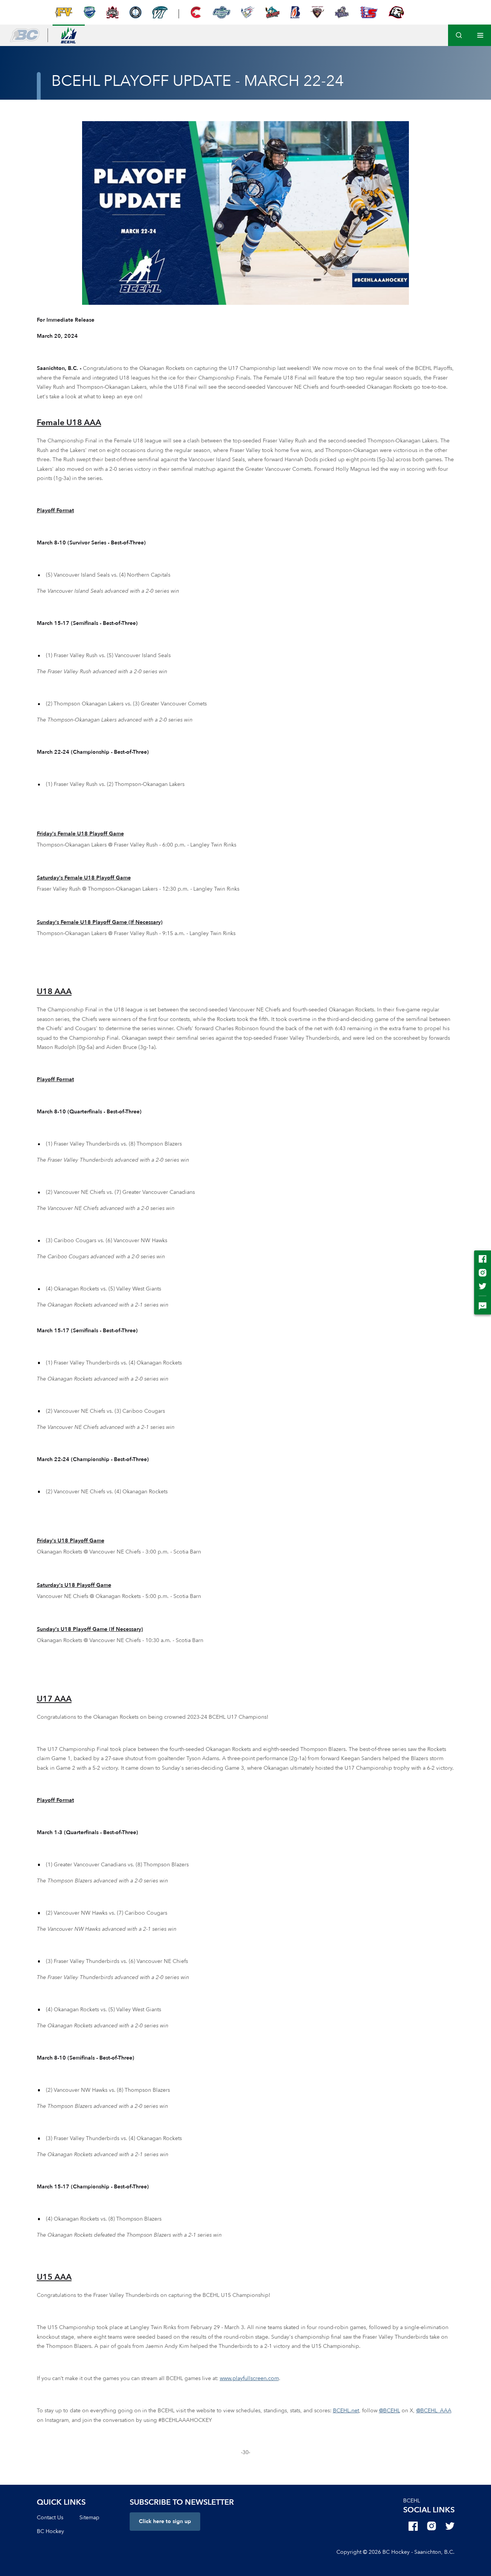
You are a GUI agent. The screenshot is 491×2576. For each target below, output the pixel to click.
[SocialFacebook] (413, 2526)
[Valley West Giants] (317, 12)
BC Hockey (50, 2531)
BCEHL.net (346, 2411)
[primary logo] (25, 35)
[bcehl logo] (69, 35)
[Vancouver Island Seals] (160, 12)
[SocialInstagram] (432, 2526)
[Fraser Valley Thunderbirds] (221, 12)
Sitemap (89, 2518)
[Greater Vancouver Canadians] (248, 12)
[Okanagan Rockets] (273, 12)
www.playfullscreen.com (249, 2378)
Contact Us (50, 2518)
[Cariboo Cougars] (196, 12)
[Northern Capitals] (112, 12)
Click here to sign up (165, 2521)
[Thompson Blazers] (295, 12)
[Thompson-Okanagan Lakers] (135, 12)
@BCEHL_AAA (434, 2411)
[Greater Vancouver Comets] (89, 12)
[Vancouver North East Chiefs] (369, 12)
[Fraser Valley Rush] (64, 12)
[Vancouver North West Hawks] (396, 12)
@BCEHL (390, 2411)
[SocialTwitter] (450, 2526)
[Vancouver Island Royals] (342, 12)
